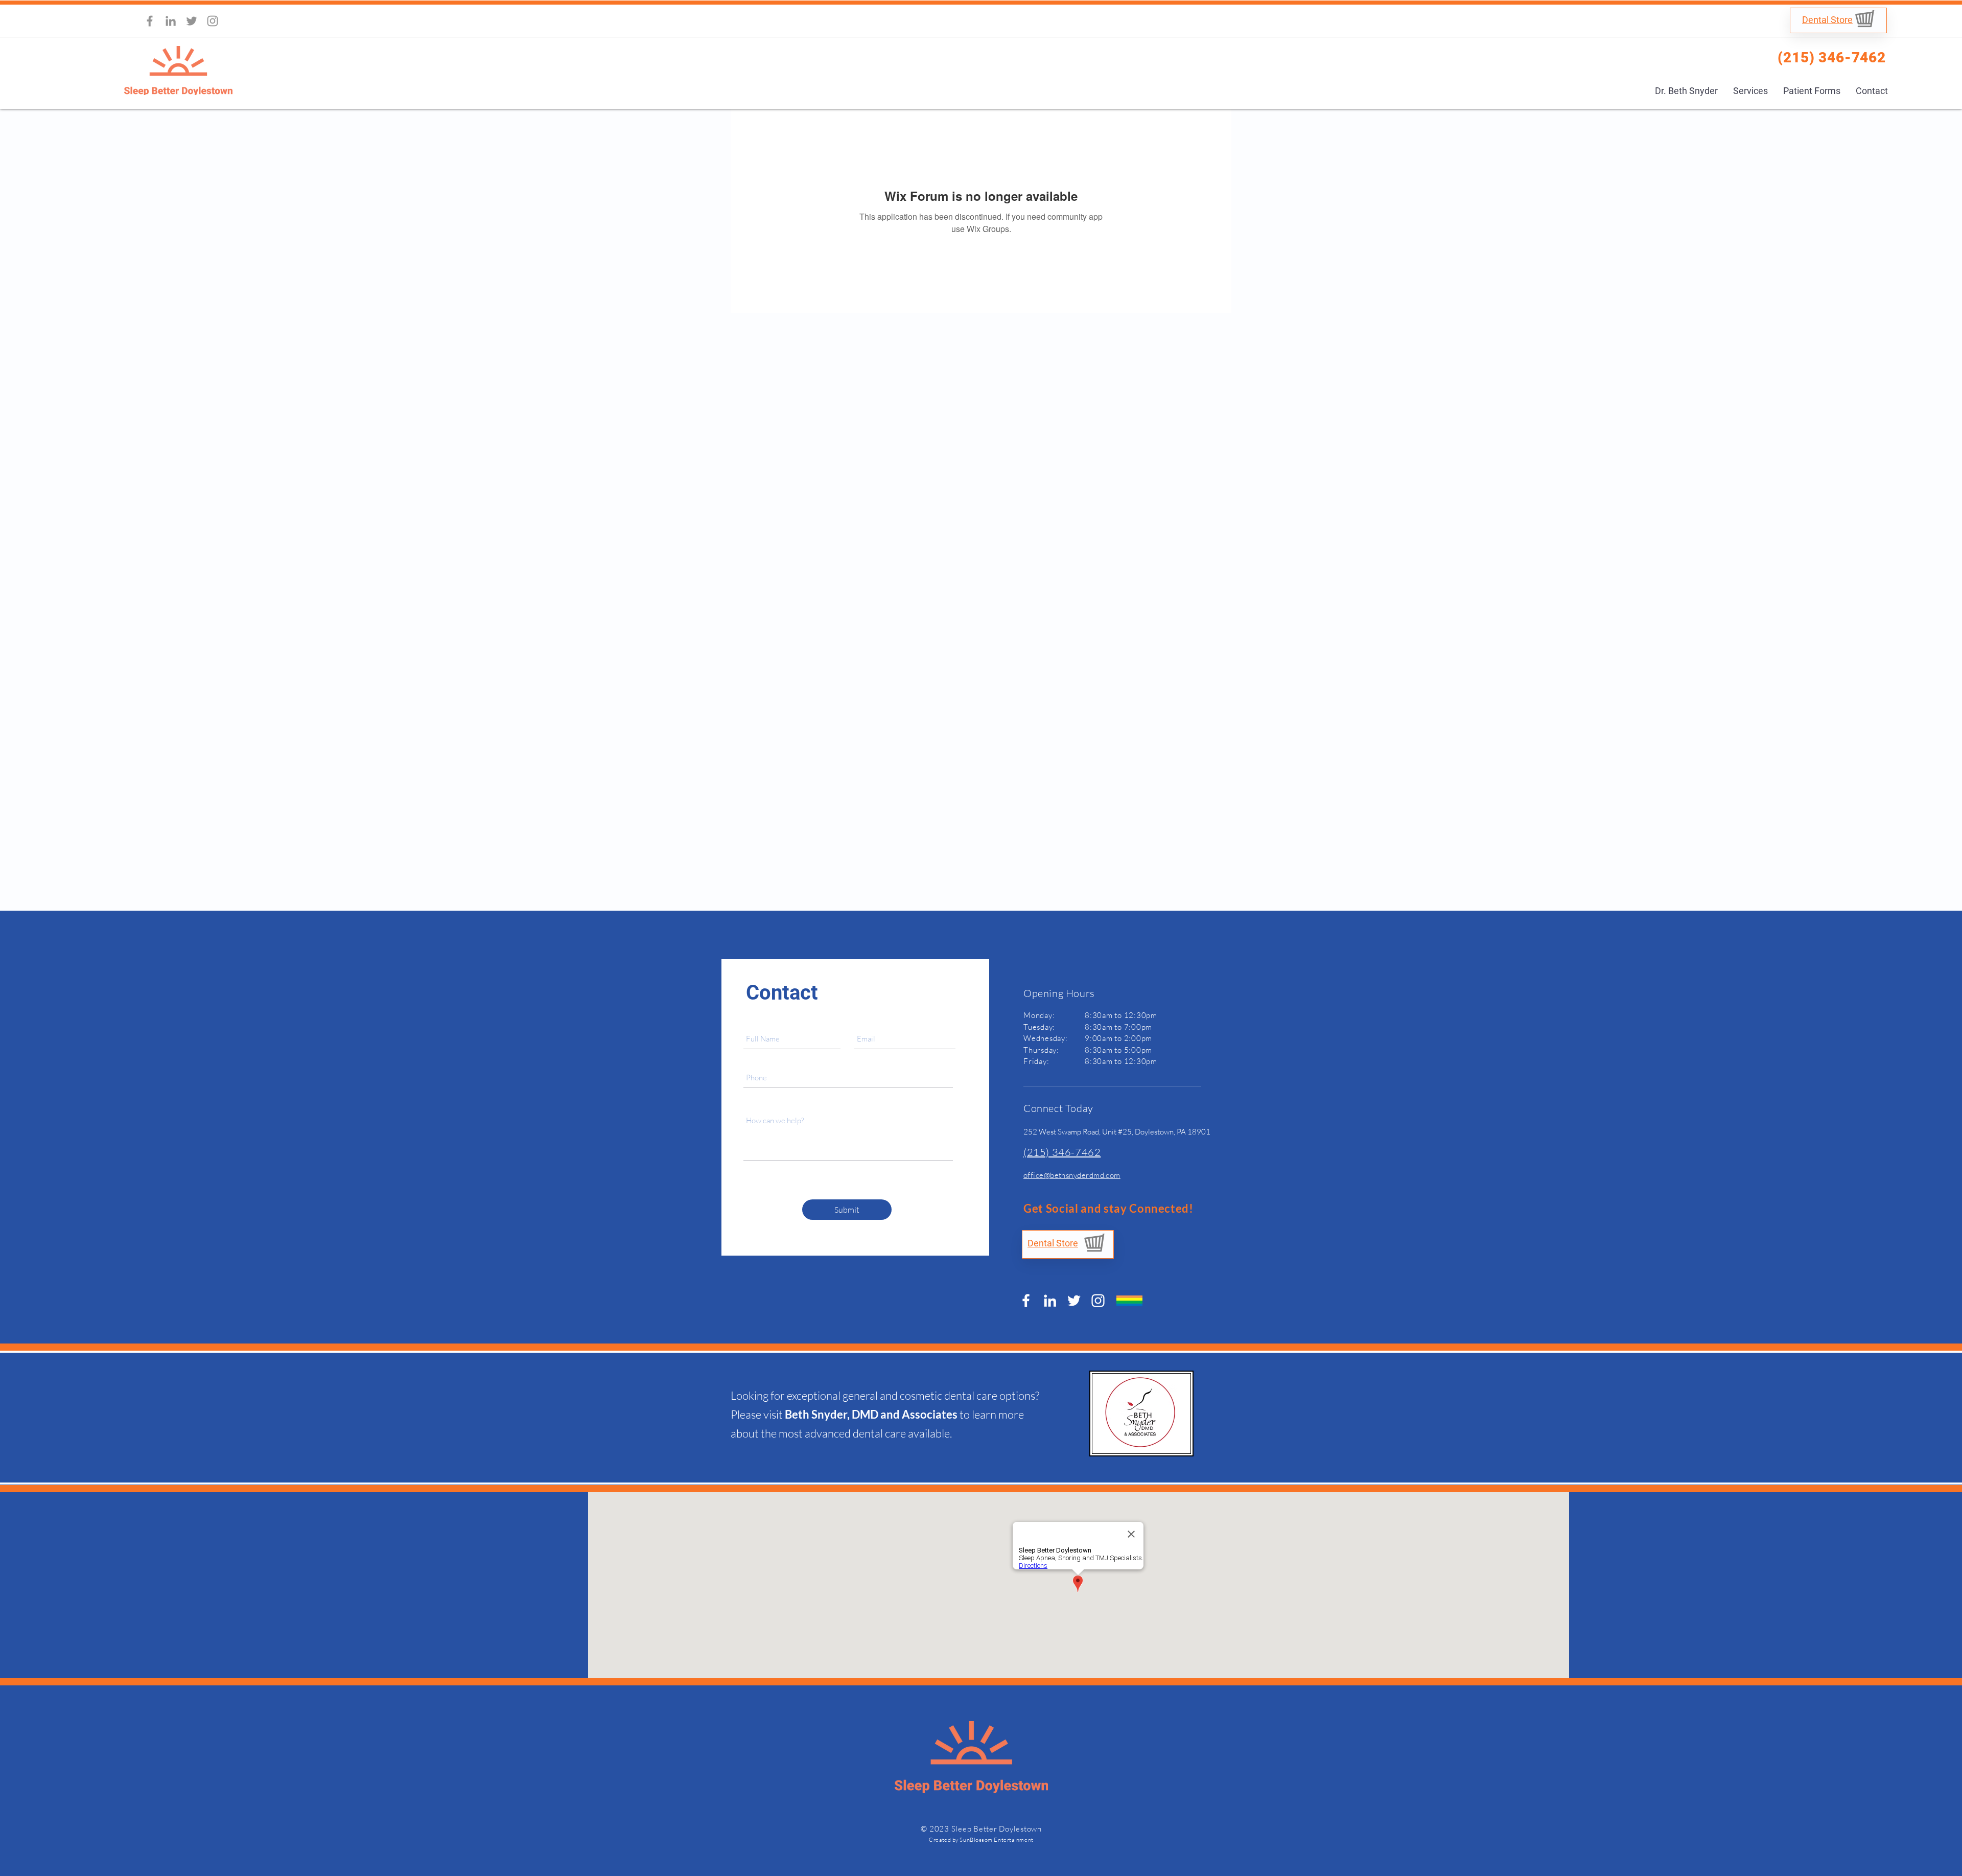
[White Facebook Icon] (1026, 1301)
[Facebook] (150, 21)
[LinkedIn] (171, 21)
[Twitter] (192, 21)
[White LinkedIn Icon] (1050, 1301)
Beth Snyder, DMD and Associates (871, 1414)
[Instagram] (213, 21)
